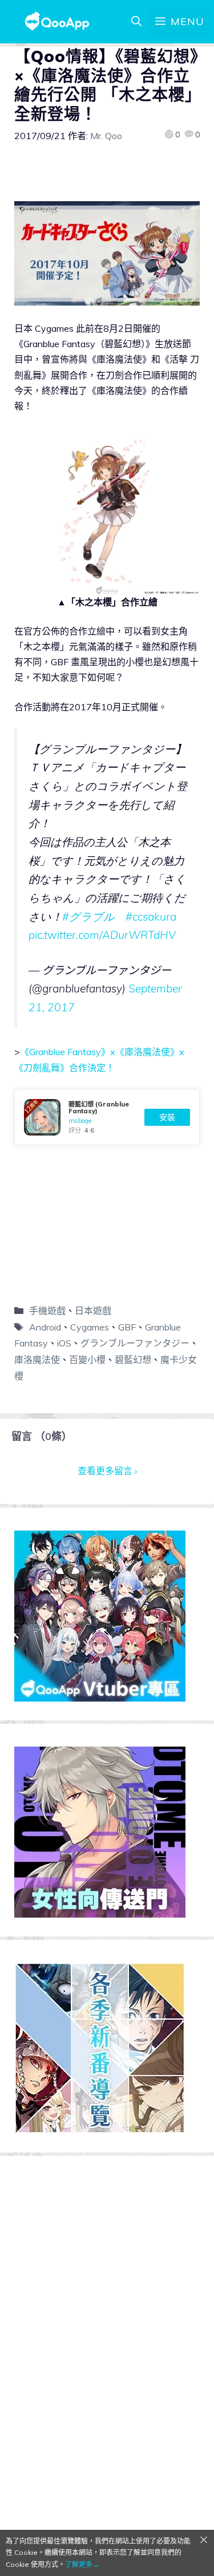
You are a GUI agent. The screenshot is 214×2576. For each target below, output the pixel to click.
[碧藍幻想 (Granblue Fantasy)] (107, 1117)
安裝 (167, 1117)
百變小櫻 (87, 1360)
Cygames (90, 1327)
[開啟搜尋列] (136, 22)
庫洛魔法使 (37, 1360)
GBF (127, 1327)
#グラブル (88, 917)
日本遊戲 (93, 1311)
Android (45, 1327)
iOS (64, 1343)
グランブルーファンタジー (135, 1343)
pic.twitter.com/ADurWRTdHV (102, 935)
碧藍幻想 (133, 1360)
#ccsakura (151, 917)
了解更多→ (82, 2564)
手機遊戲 (47, 1311)
